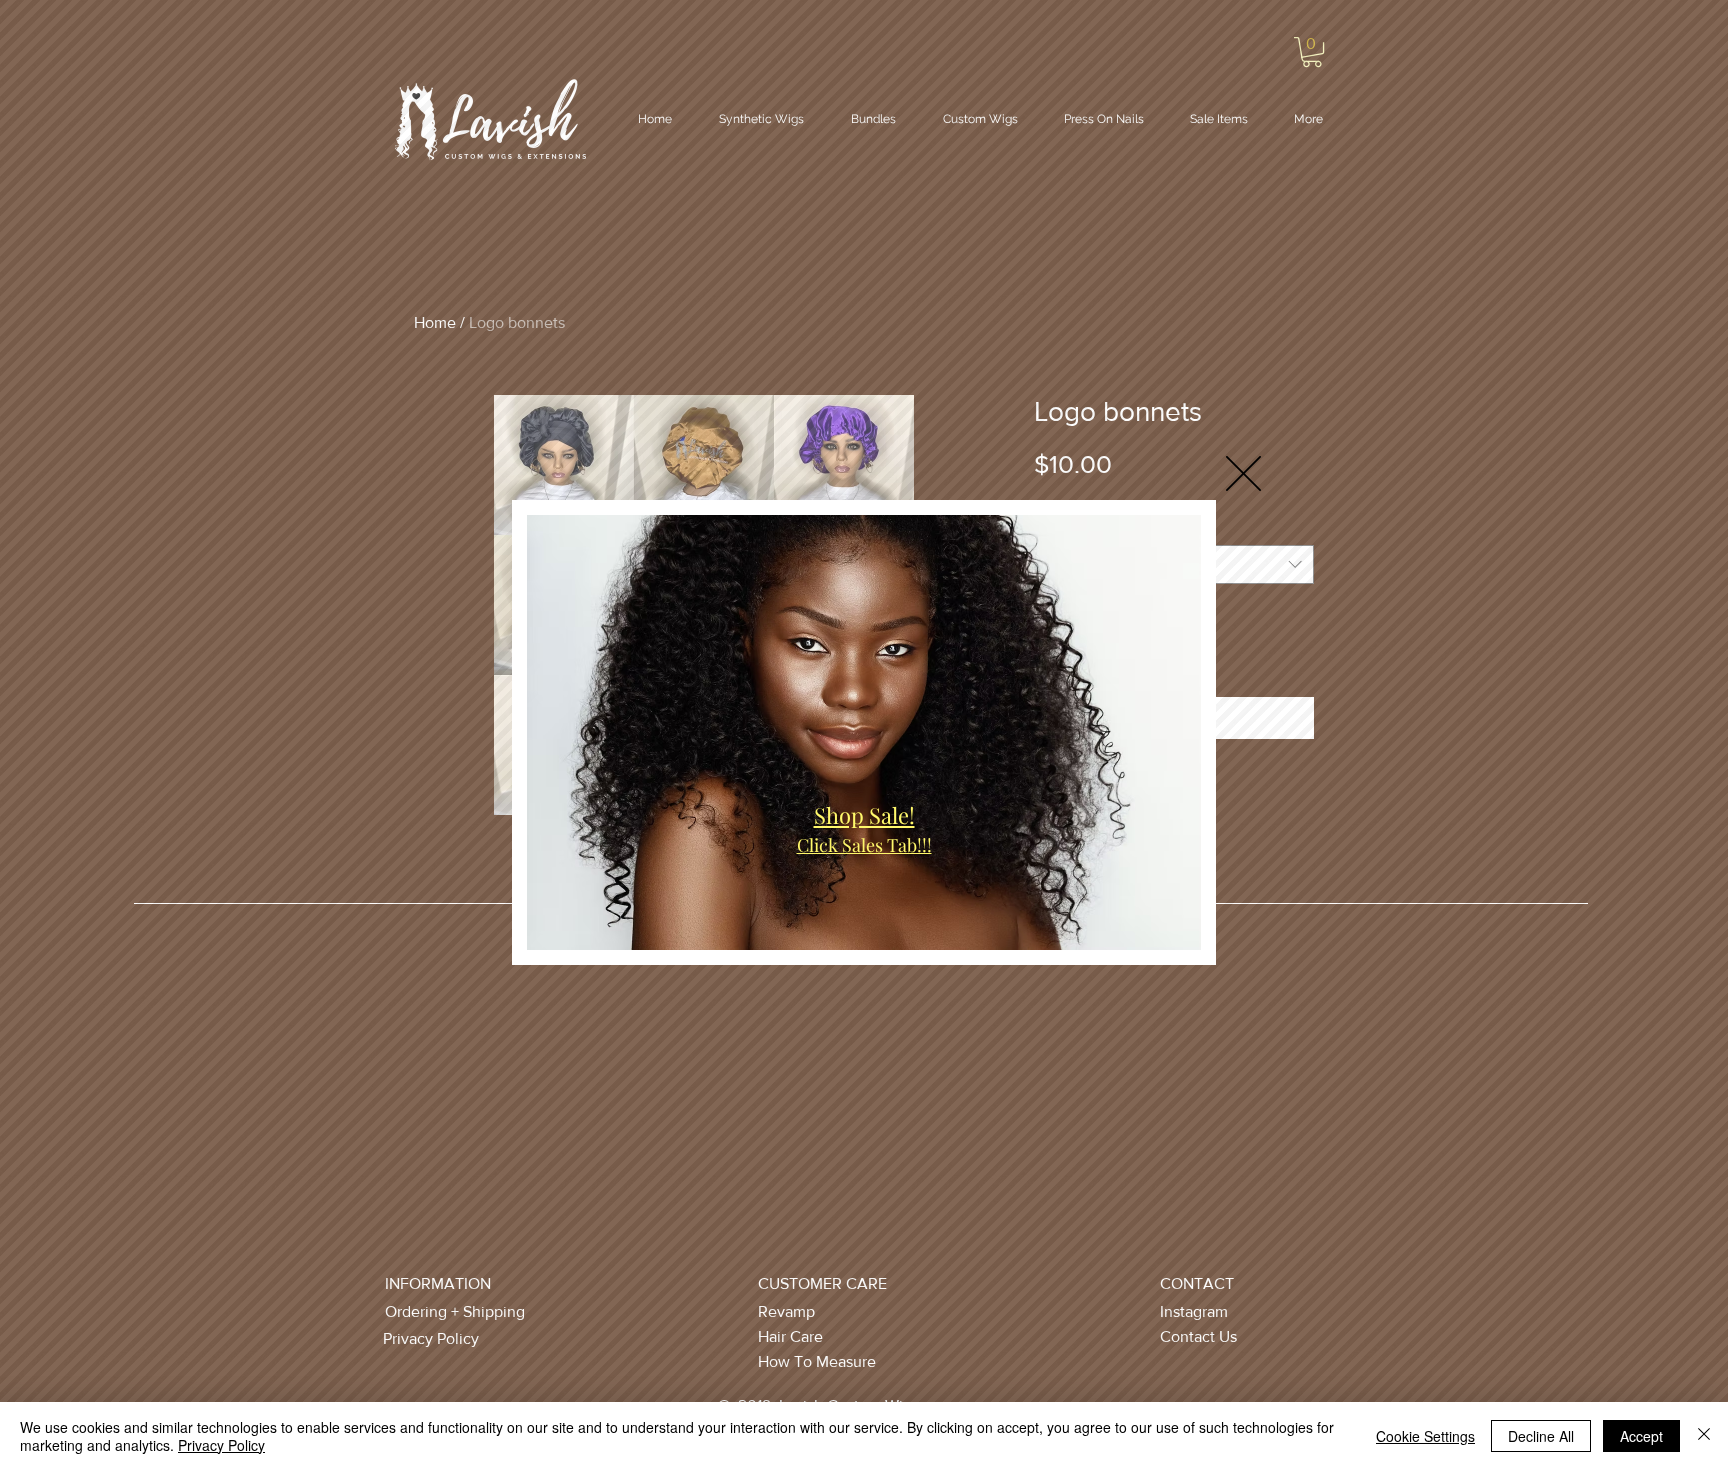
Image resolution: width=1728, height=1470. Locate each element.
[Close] (1704, 1436)
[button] (1243, 473)
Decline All (1541, 1436)
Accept (1641, 1436)
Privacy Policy (221, 1445)
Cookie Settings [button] (1425, 1436)
